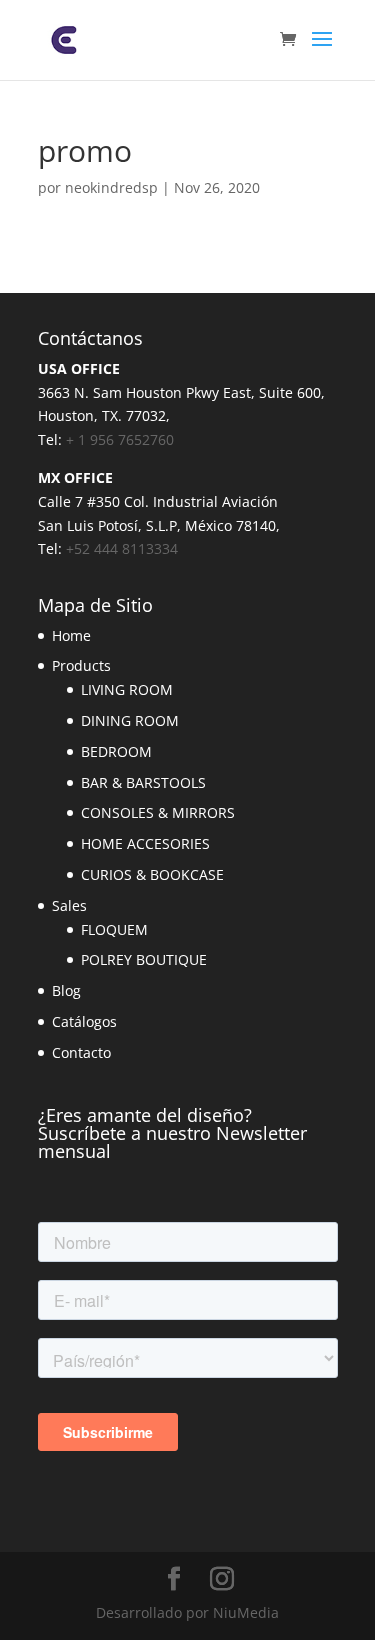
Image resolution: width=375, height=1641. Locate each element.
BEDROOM (116, 751)
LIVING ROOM (127, 689)
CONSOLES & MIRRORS (158, 812)
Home (71, 635)
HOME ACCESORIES (145, 843)
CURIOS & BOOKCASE (152, 874)
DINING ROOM (130, 720)
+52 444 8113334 (122, 548)
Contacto (81, 1052)
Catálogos (84, 1021)
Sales (69, 905)
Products (81, 665)
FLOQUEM (114, 929)
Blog (66, 990)
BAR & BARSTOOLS (143, 782)
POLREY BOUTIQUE (144, 959)
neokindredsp (111, 187)
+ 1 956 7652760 (120, 439)
